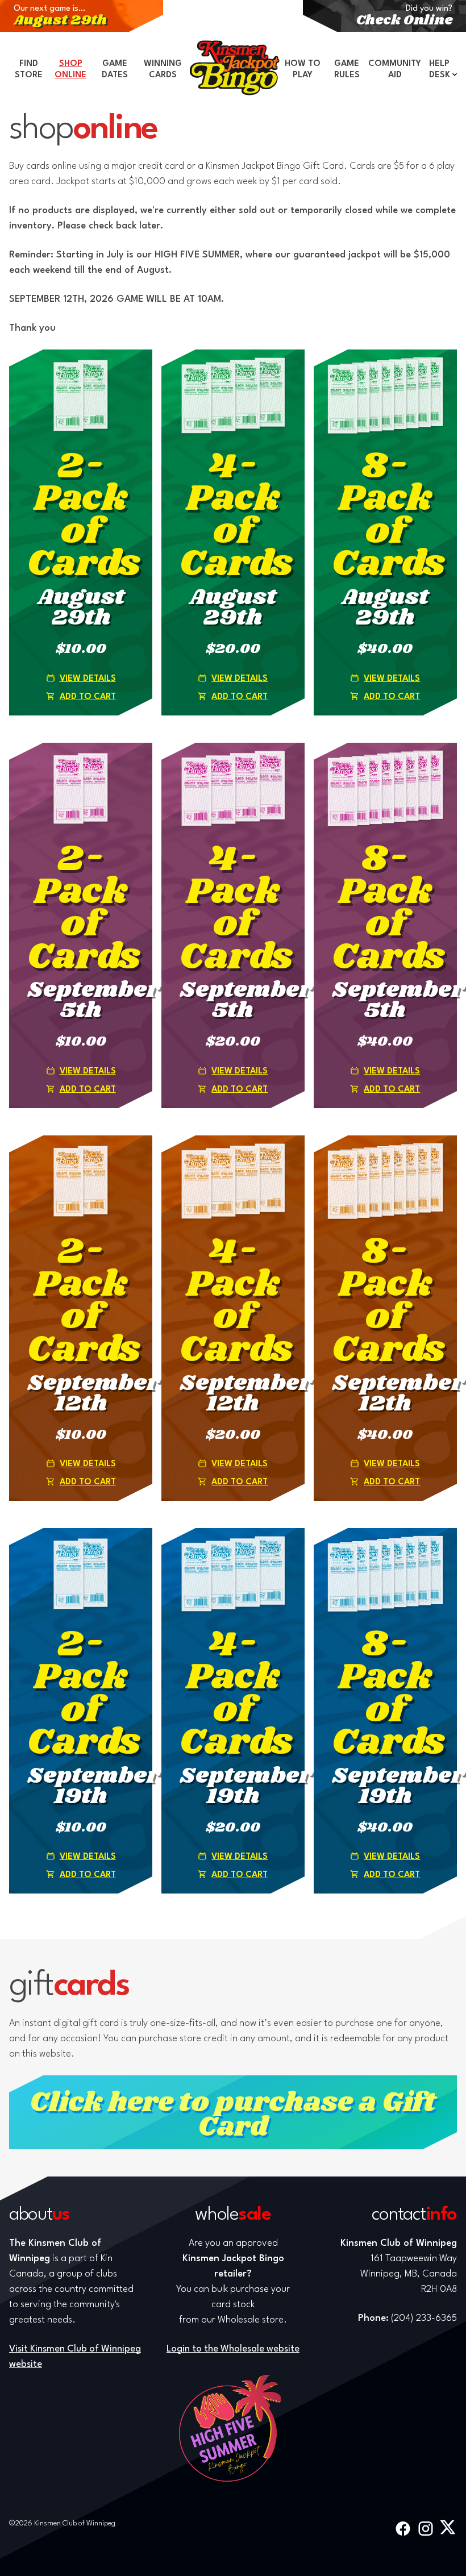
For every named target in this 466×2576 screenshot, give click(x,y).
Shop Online (70, 70)
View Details (88, 679)
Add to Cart (88, 697)
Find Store (29, 70)
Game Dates (115, 70)
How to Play (303, 70)
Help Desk (440, 70)
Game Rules (347, 70)
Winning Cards (163, 70)
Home (235, 68)
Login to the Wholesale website (233, 2349)
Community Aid (395, 70)
